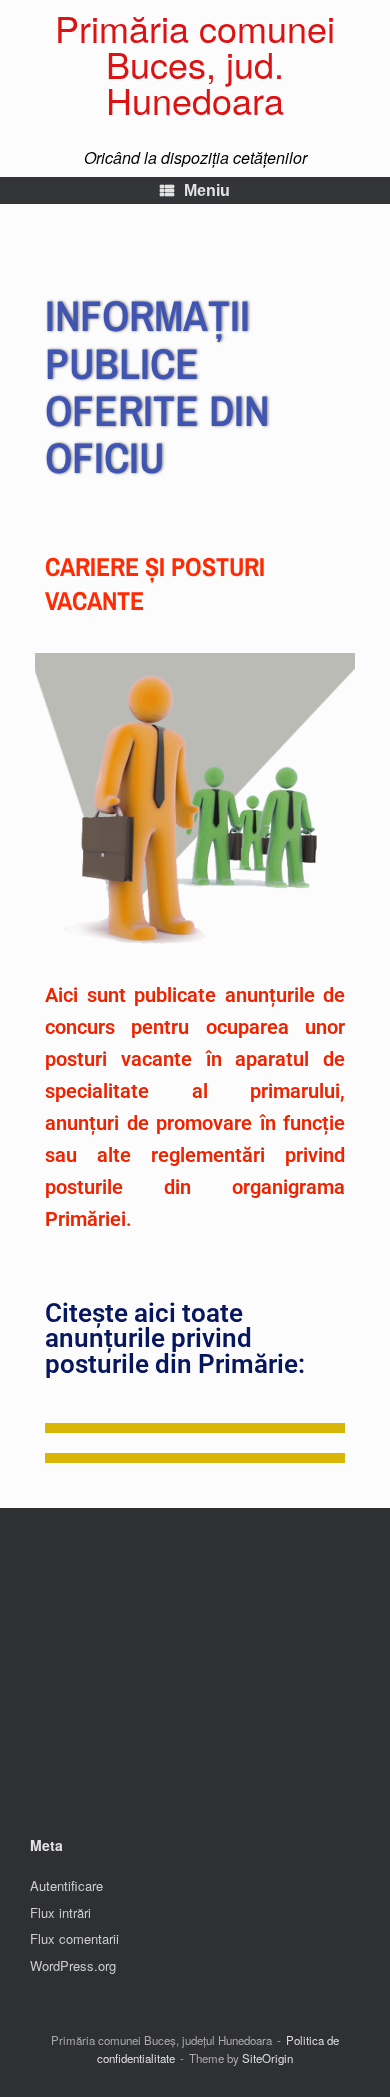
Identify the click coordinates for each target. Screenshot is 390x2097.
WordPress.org (73, 1965)
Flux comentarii (74, 1938)
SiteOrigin (267, 2058)
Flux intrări (60, 1912)
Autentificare (66, 1885)
